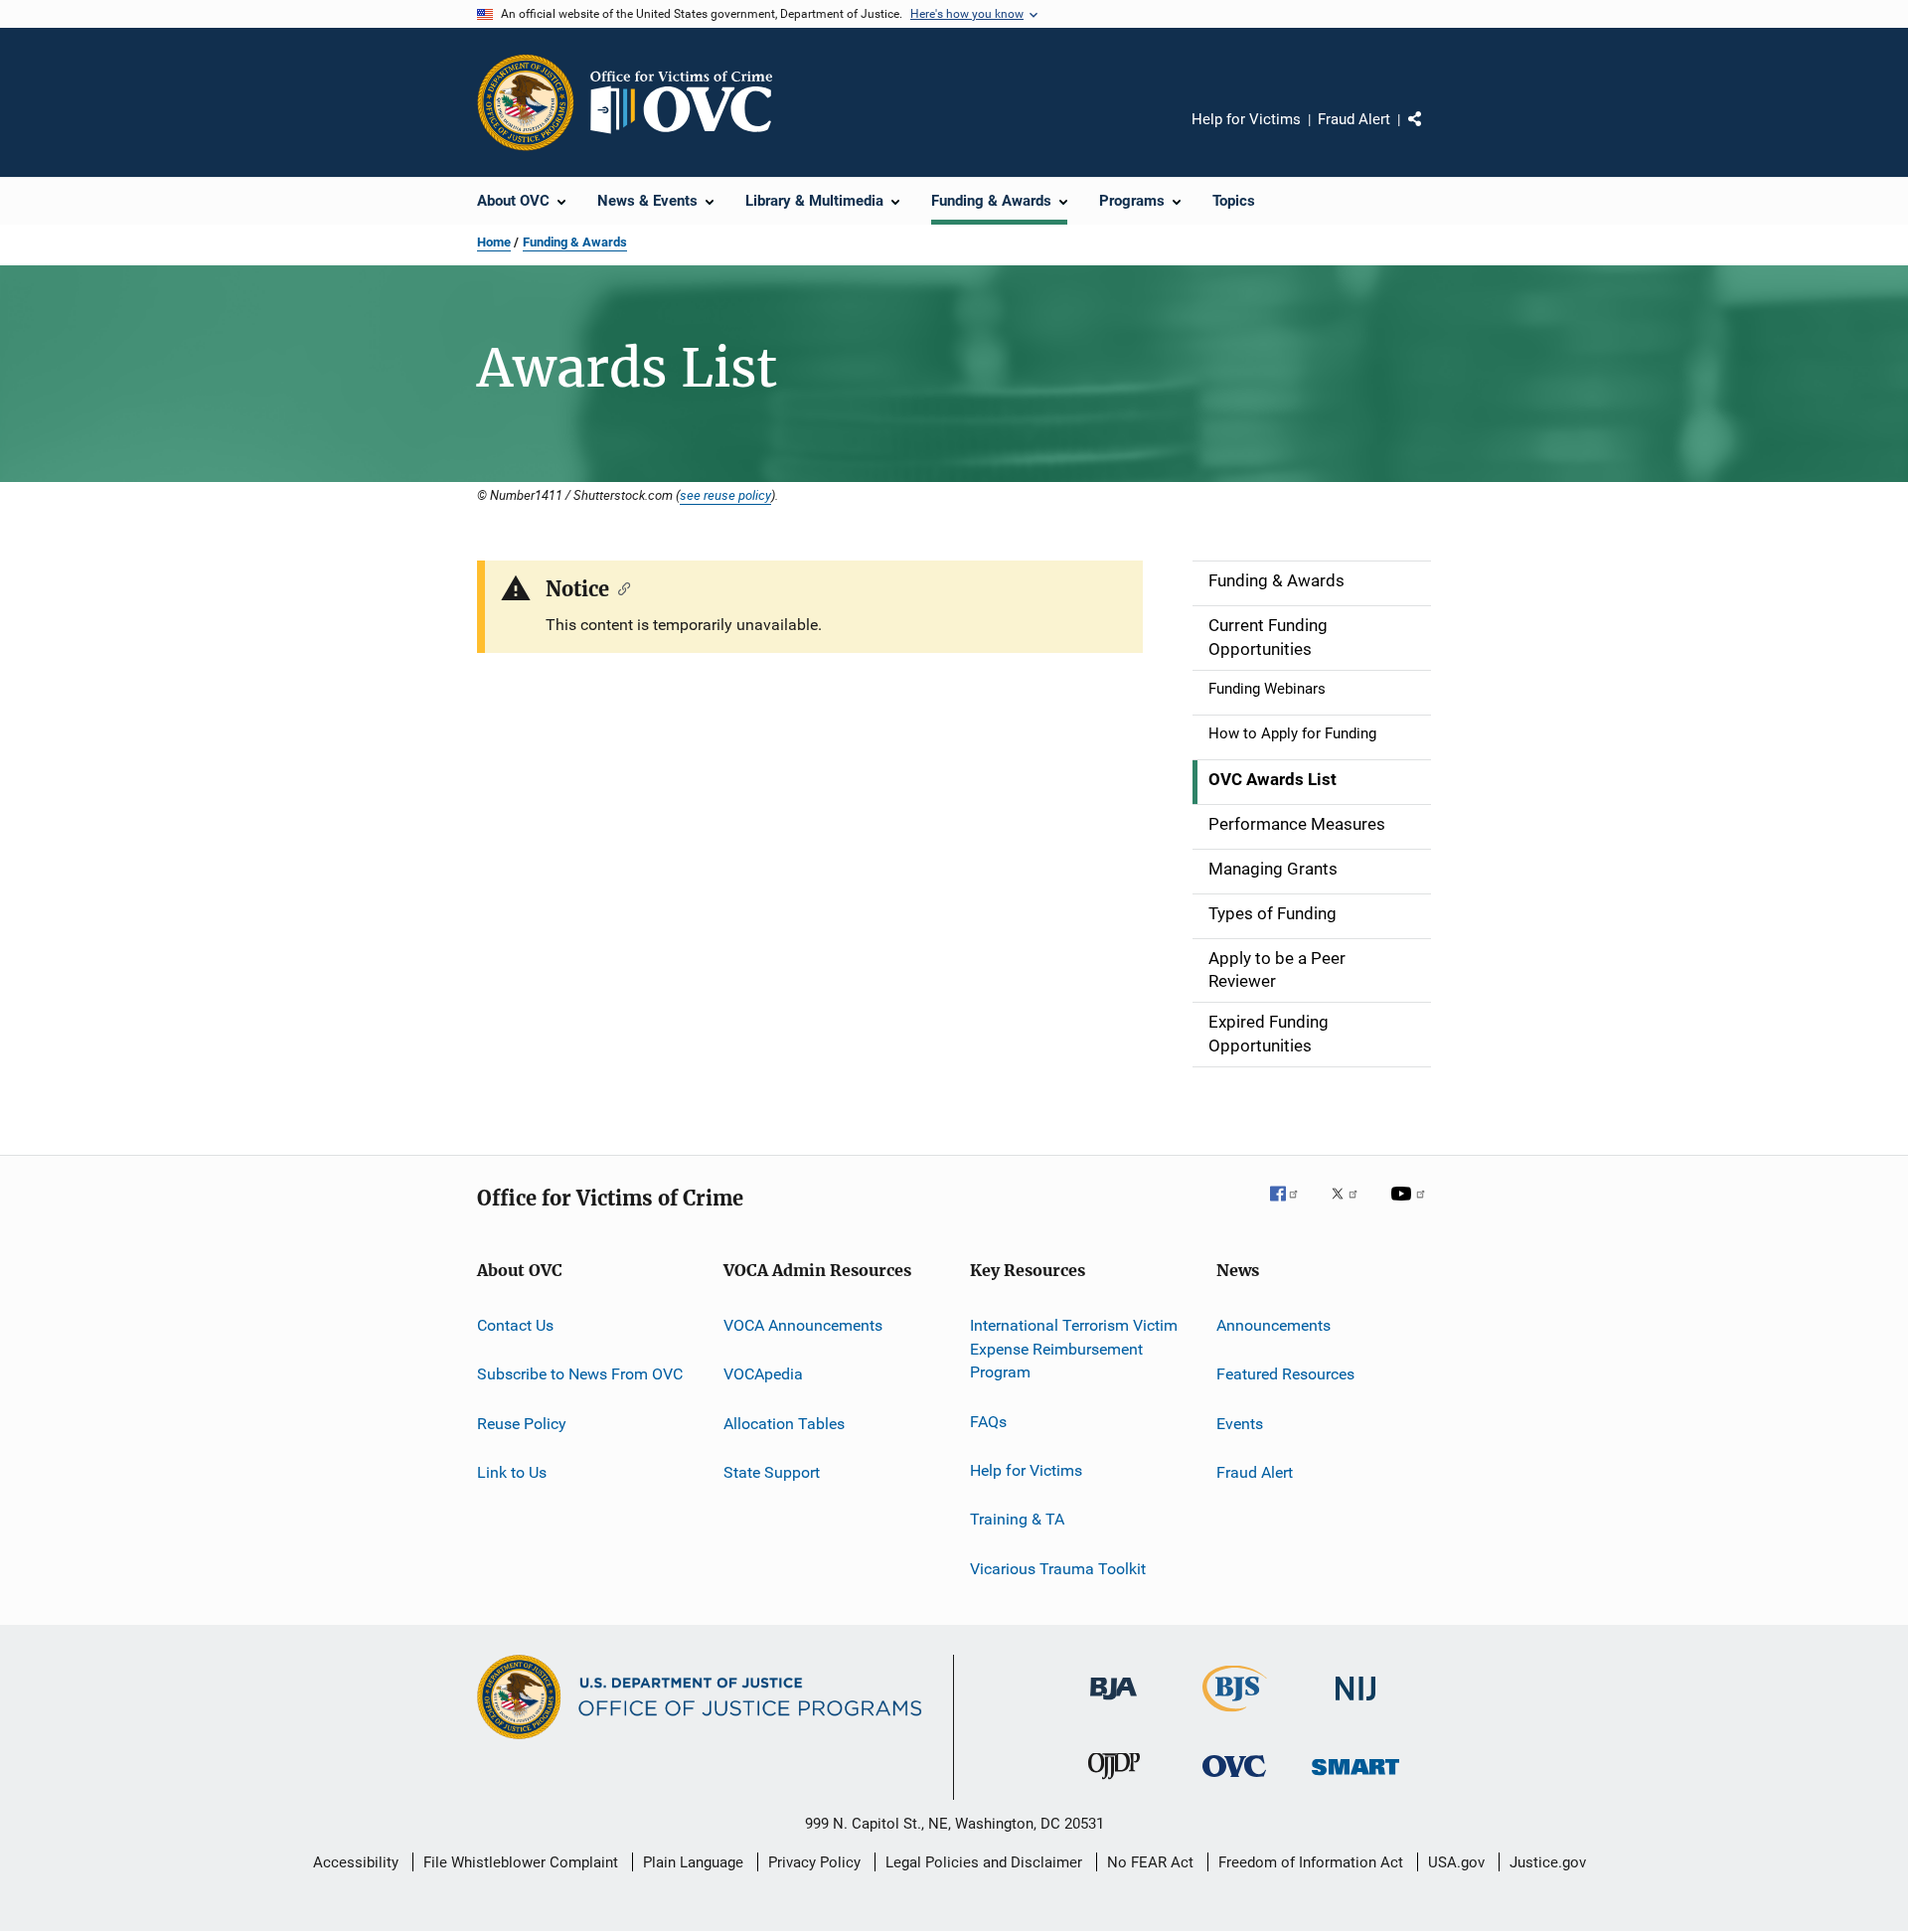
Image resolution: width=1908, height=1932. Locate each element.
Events (1240, 1423)
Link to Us (512, 1472)
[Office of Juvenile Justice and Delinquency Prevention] (1114, 1783)
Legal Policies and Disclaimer (984, 1862)
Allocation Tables (784, 1423)
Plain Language (693, 1862)
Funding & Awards (575, 242)
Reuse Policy (522, 1423)
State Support (772, 1472)
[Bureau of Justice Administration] (1113, 1703)
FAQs (988, 1421)
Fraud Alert (1354, 119)
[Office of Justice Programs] (526, 102)
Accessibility (356, 1862)
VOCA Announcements (803, 1325)
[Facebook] (1292, 1207)
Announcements (1273, 1325)
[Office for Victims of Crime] (1234, 1780)
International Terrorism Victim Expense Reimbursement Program (1074, 1349)
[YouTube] (1411, 1207)
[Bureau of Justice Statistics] (1235, 1715)
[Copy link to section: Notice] (620, 587)
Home (494, 242)
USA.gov (1456, 1862)
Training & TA (1017, 1519)
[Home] (690, 102)
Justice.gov (1548, 1862)
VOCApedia (763, 1374)
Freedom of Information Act (1311, 1862)
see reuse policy (725, 495)
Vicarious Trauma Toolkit (1058, 1569)
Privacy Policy (814, 1862)
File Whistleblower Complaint (521, 1862)
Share (1431, 133)
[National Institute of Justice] (1355, 1704)
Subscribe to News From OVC (580, 1374)
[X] (1351, 1207)
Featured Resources (1285, 1374)
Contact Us (515, 1325)
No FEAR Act (1150, 1862)
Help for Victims (1246, 119)
